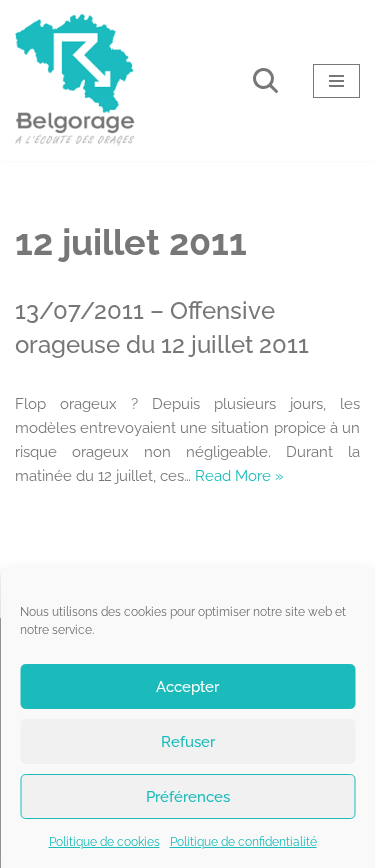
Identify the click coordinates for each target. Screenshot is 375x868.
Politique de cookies (104, 842)
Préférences (188, 797)
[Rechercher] (265, 80)
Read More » (239, 476)
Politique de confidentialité (243, 842)
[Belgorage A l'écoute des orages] (75, 80)
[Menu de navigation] (336, 81)
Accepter (187, 687)
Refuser (188, 742)
